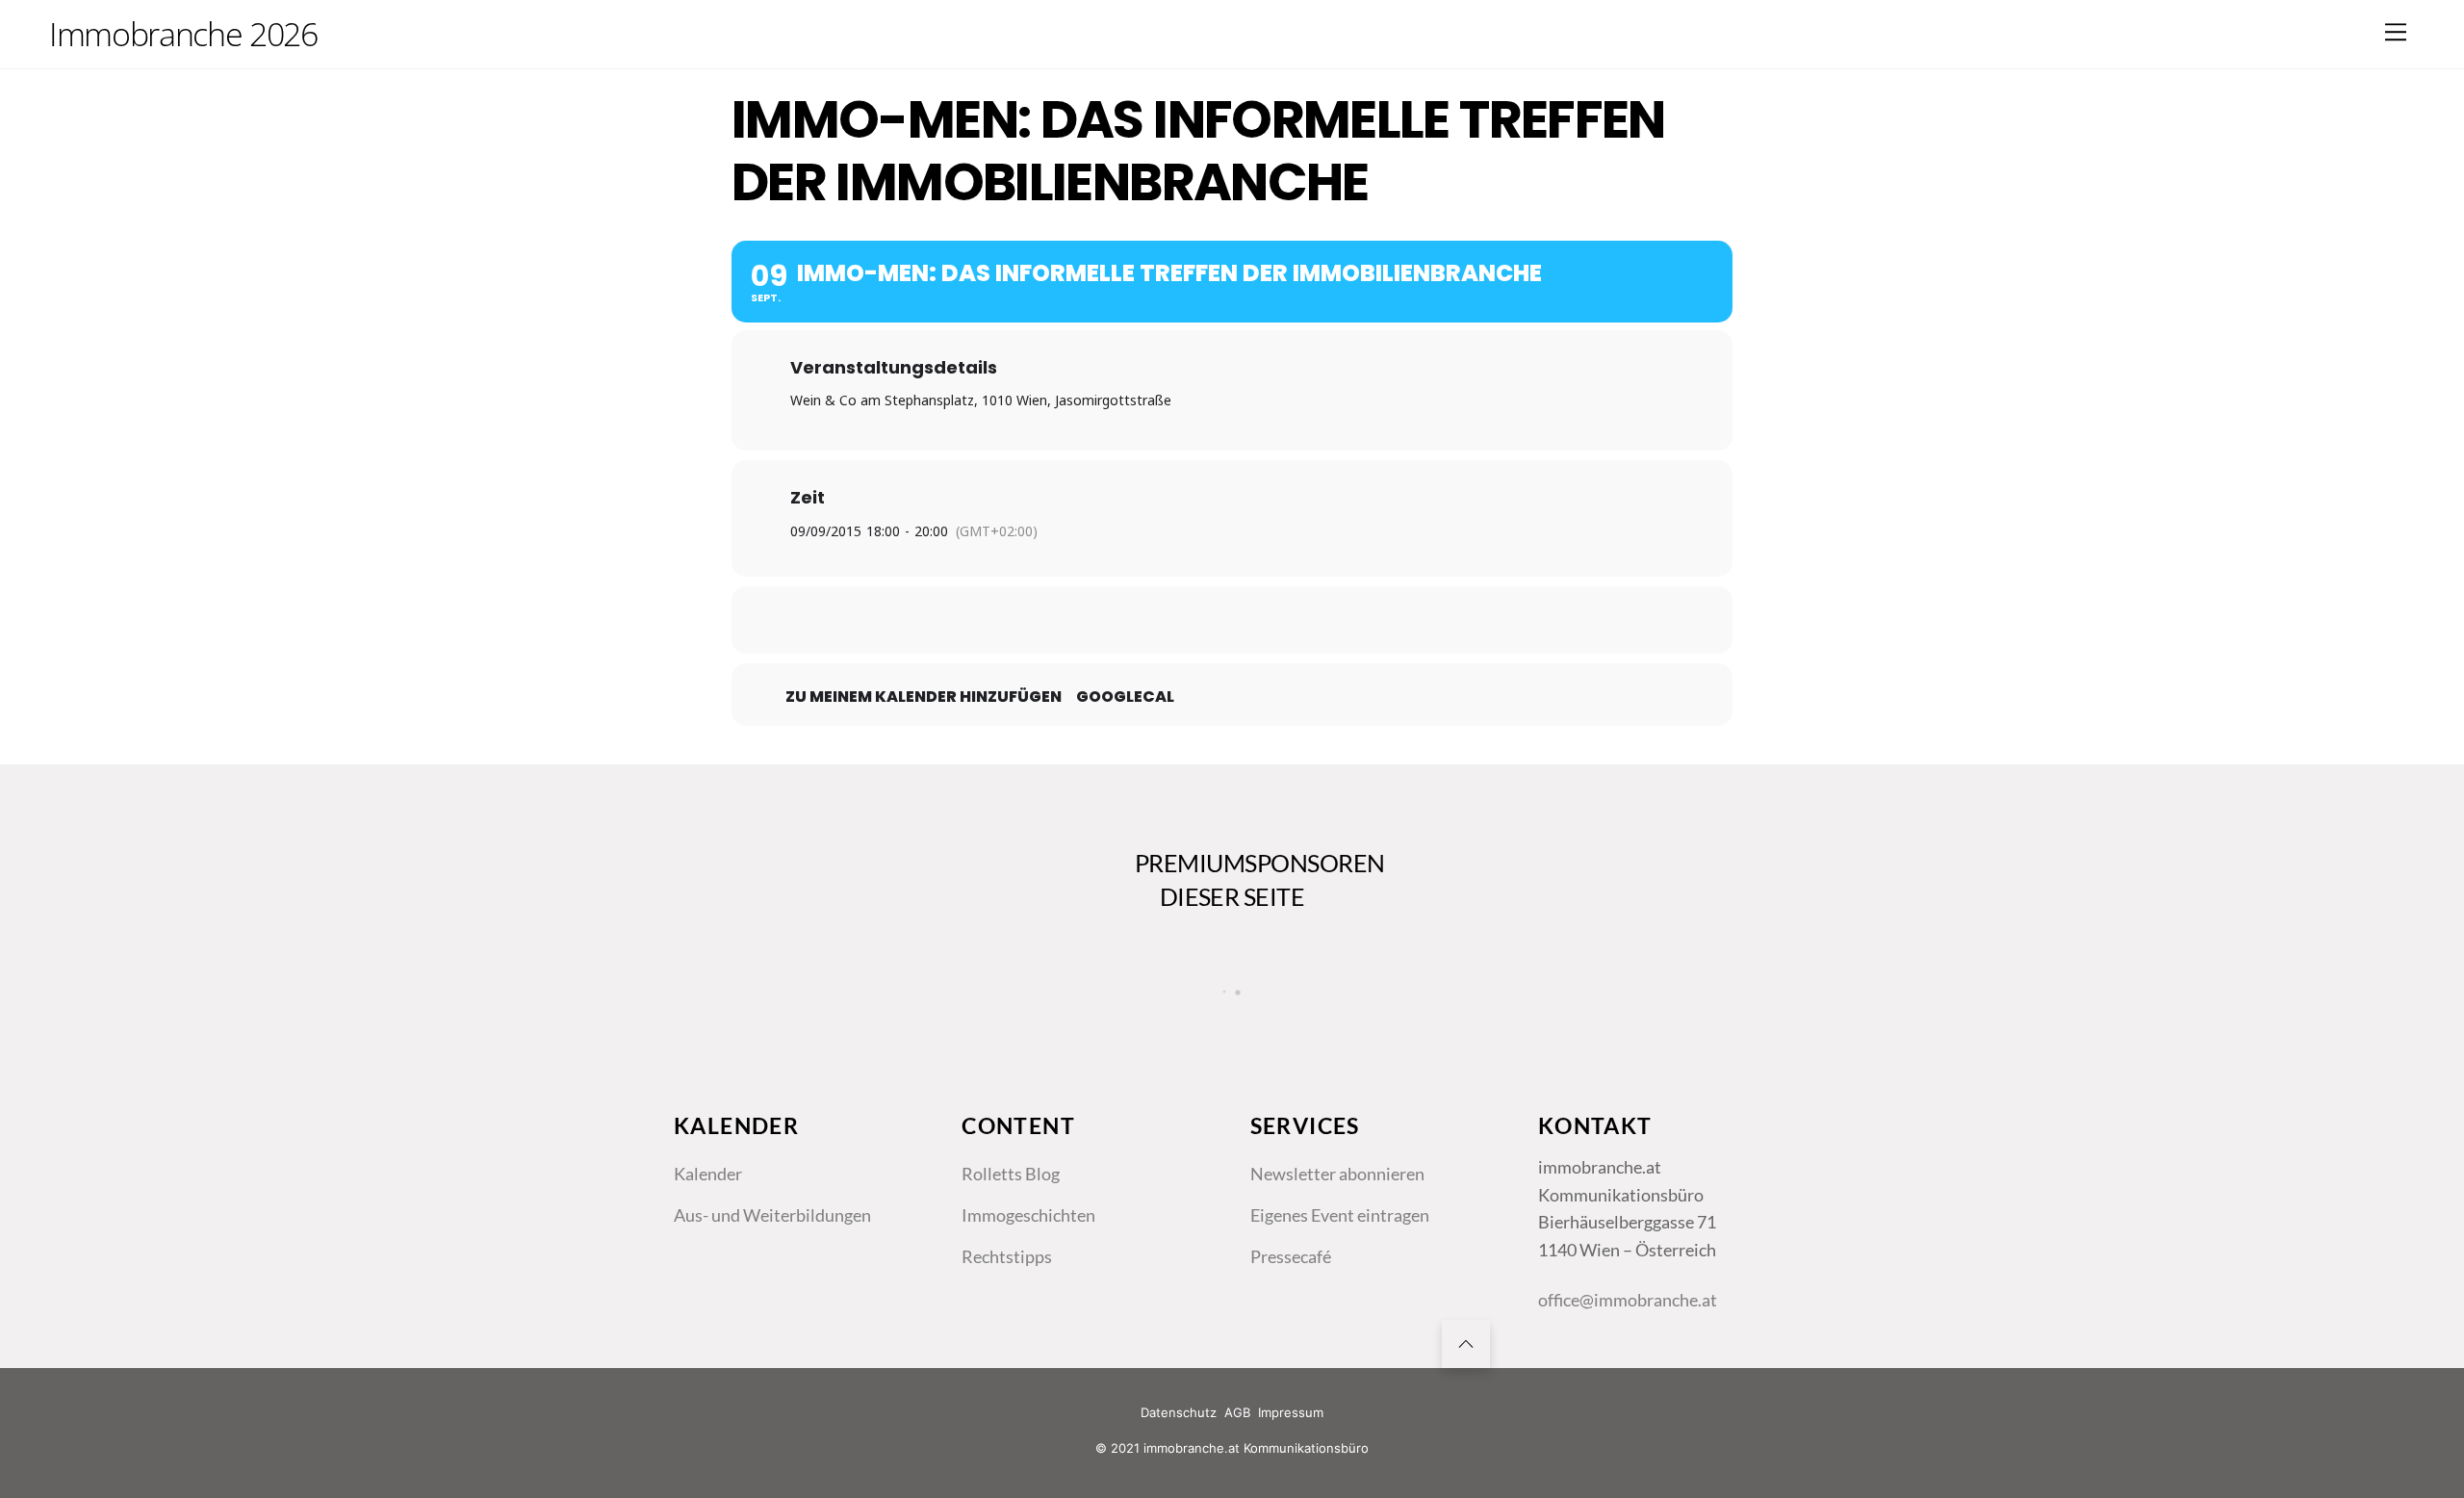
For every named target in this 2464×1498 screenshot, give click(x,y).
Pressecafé (1291, 1256)
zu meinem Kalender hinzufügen (924, 697)
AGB (1237, 1412)
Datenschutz (1179, 1412)
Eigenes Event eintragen (1340, 1215)
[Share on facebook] (1136, 620)
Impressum (1291, 1412)
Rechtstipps (1007, 1256)
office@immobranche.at (1628, 1300)
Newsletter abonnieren (1337, 1174)
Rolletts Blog (1011, 1174)
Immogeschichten (1028, 1215)
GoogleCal (1125, 697)
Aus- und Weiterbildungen (772, 1215)
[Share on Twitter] (1184, 620)
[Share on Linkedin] (1232, 620)
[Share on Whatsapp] (1280, 620)
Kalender (708, 1174)
